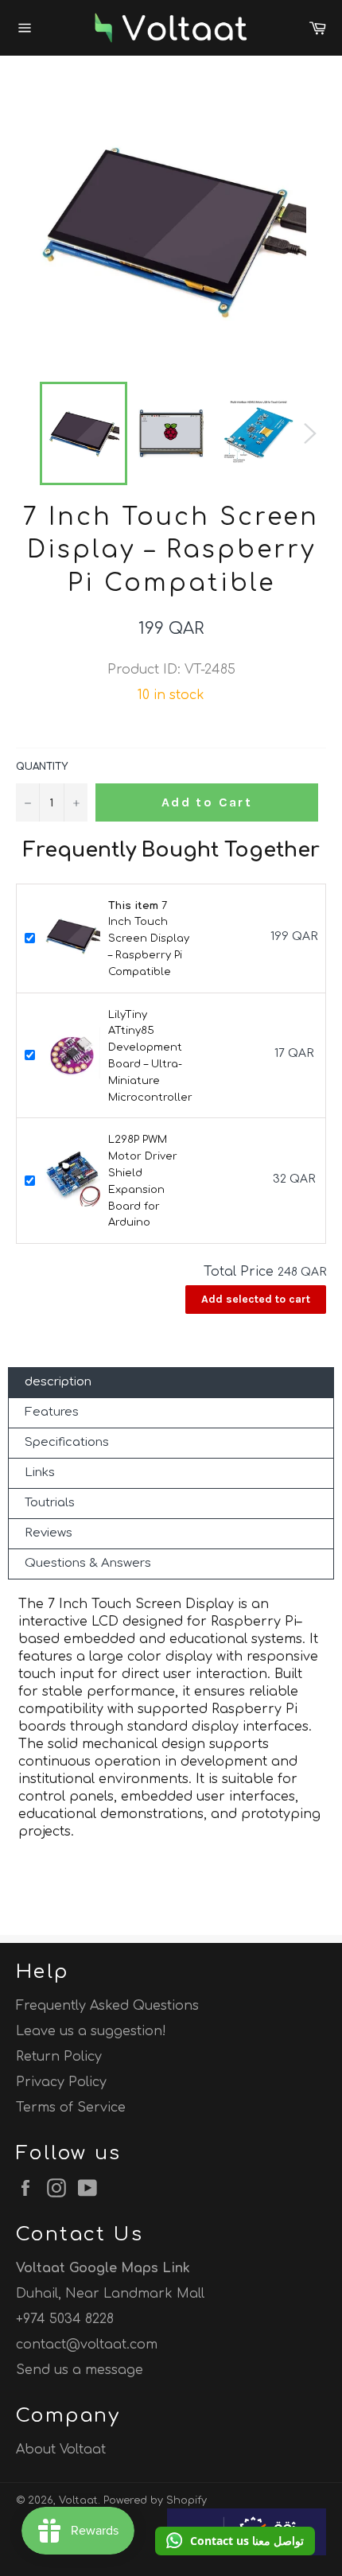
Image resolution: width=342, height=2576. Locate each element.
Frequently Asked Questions (107, 2006)
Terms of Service (71, 2108)
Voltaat (78, 2500)
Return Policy (59, 2057)
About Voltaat (61, 2450)
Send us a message (80, 2370)
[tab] (171, 1383)
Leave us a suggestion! (91, 2031)
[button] (235, 2541)
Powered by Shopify (155, 2500)
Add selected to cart (256, 1299)
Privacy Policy (61, 2082)
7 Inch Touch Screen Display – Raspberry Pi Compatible (149, 939)
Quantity (42, 767)
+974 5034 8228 (65, 2319)
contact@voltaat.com (87, 2345)
